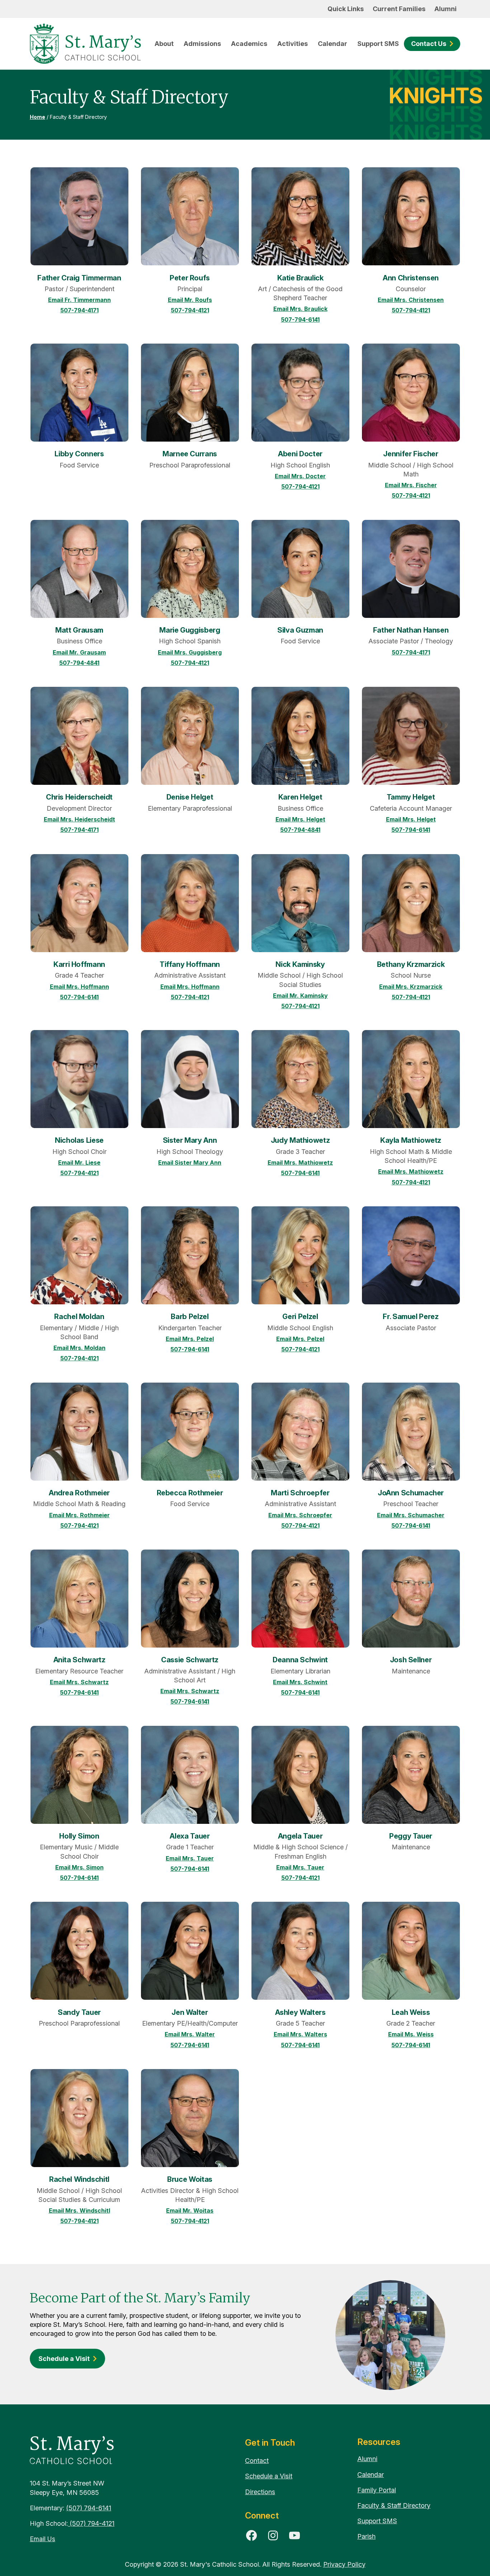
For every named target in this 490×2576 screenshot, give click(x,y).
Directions (260, 2492)
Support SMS (377, 2521)
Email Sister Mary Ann (190, 1163)
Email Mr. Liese (79, 1163)
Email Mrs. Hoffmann (79, 987)
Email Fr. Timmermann (79, 300)
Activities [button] (293, 44)
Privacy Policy (344, 2564)
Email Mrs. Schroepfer (300, 1515)
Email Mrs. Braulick (300, 309)
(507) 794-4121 (91, 2523)
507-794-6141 (300, 320)
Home (37, 117)
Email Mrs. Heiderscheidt (79, 819)
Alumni (446, 9)
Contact (257, 2461)
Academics (249, 44)
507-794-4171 (79, 310)
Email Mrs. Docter (300, 476)
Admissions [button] (202, 44)
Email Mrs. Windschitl (79, 2211)
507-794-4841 (79, 663)
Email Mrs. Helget (300, 819)
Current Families (399, 9)
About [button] (164, 44)
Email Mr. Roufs (190, 300)
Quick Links (346, 9)
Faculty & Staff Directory (394, 2505)
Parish (366, 2536)
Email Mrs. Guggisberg (190, 652)
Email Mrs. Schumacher (411, 1515)
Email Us (43, 2539)
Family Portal (377, 2490)
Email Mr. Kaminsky (300, 996)
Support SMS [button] (378, 44)
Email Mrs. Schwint (300, 1682)
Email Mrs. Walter (190, 2034)
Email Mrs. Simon (79, 1867)
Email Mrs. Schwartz (79, 1682)
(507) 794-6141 (89, 2508)
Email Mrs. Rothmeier (79, 1515)
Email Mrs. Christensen (411, 300)
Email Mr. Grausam (79, 652)
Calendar (333, 44)
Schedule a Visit (64, 2359)
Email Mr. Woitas (190, 2211)
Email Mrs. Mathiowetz (300, 1163)
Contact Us (429, 44)
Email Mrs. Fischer (411, 485)
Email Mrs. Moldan (79, 1348)
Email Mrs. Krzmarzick (411, 987)
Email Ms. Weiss (411, 2034)
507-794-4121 (190, 310)
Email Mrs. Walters (300, 2034)
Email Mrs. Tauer (190, 1858)
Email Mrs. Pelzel (190, 1339)
